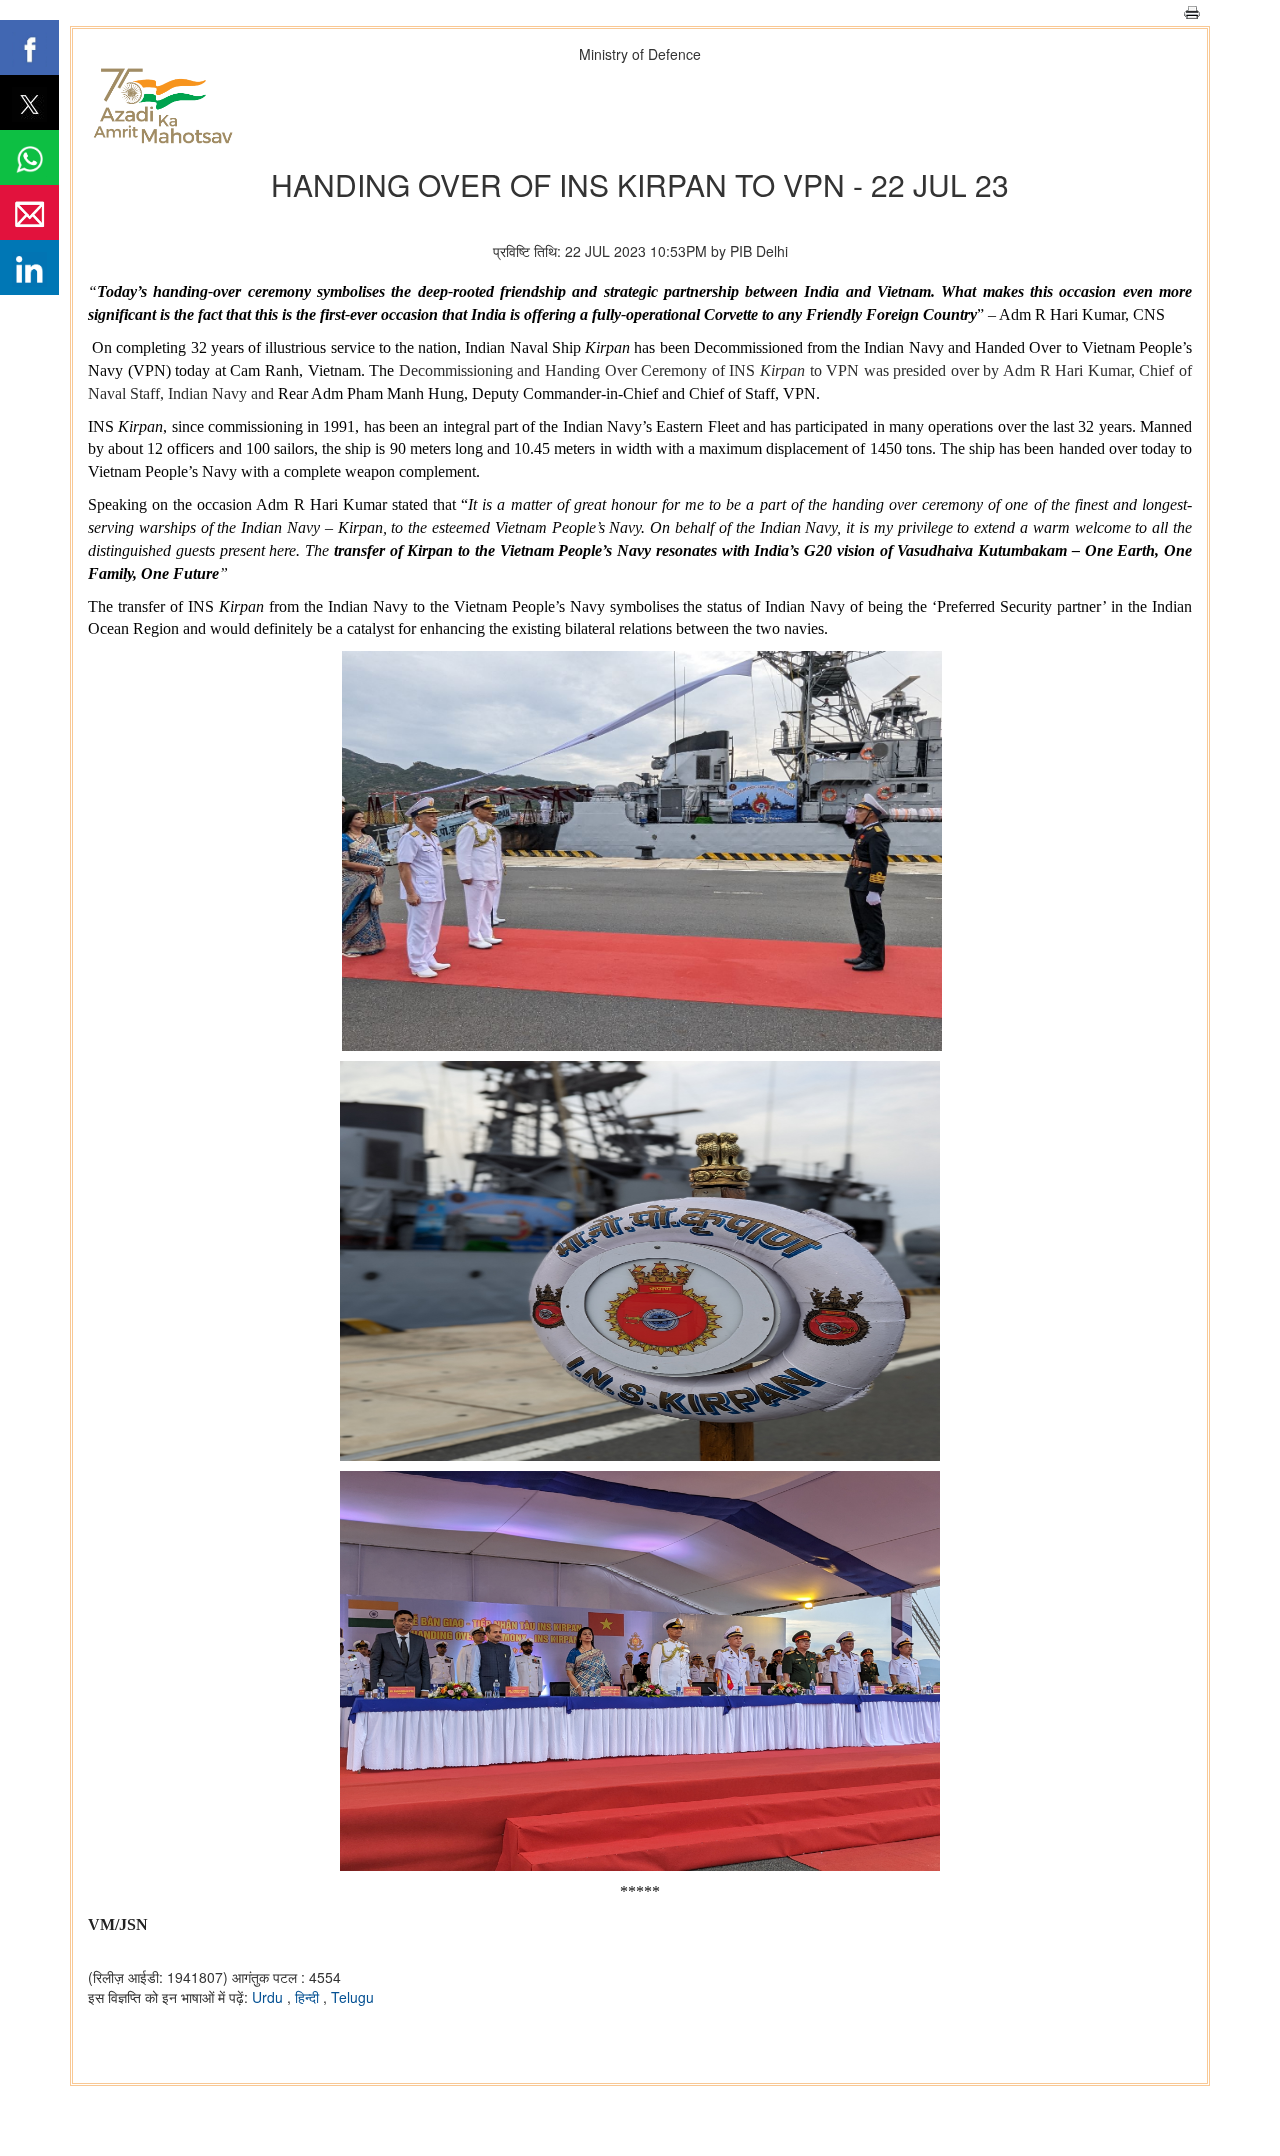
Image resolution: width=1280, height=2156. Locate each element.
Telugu (352, 1997)
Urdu (269, 1997)
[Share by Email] (29, 212)
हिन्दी (309, 1997)
